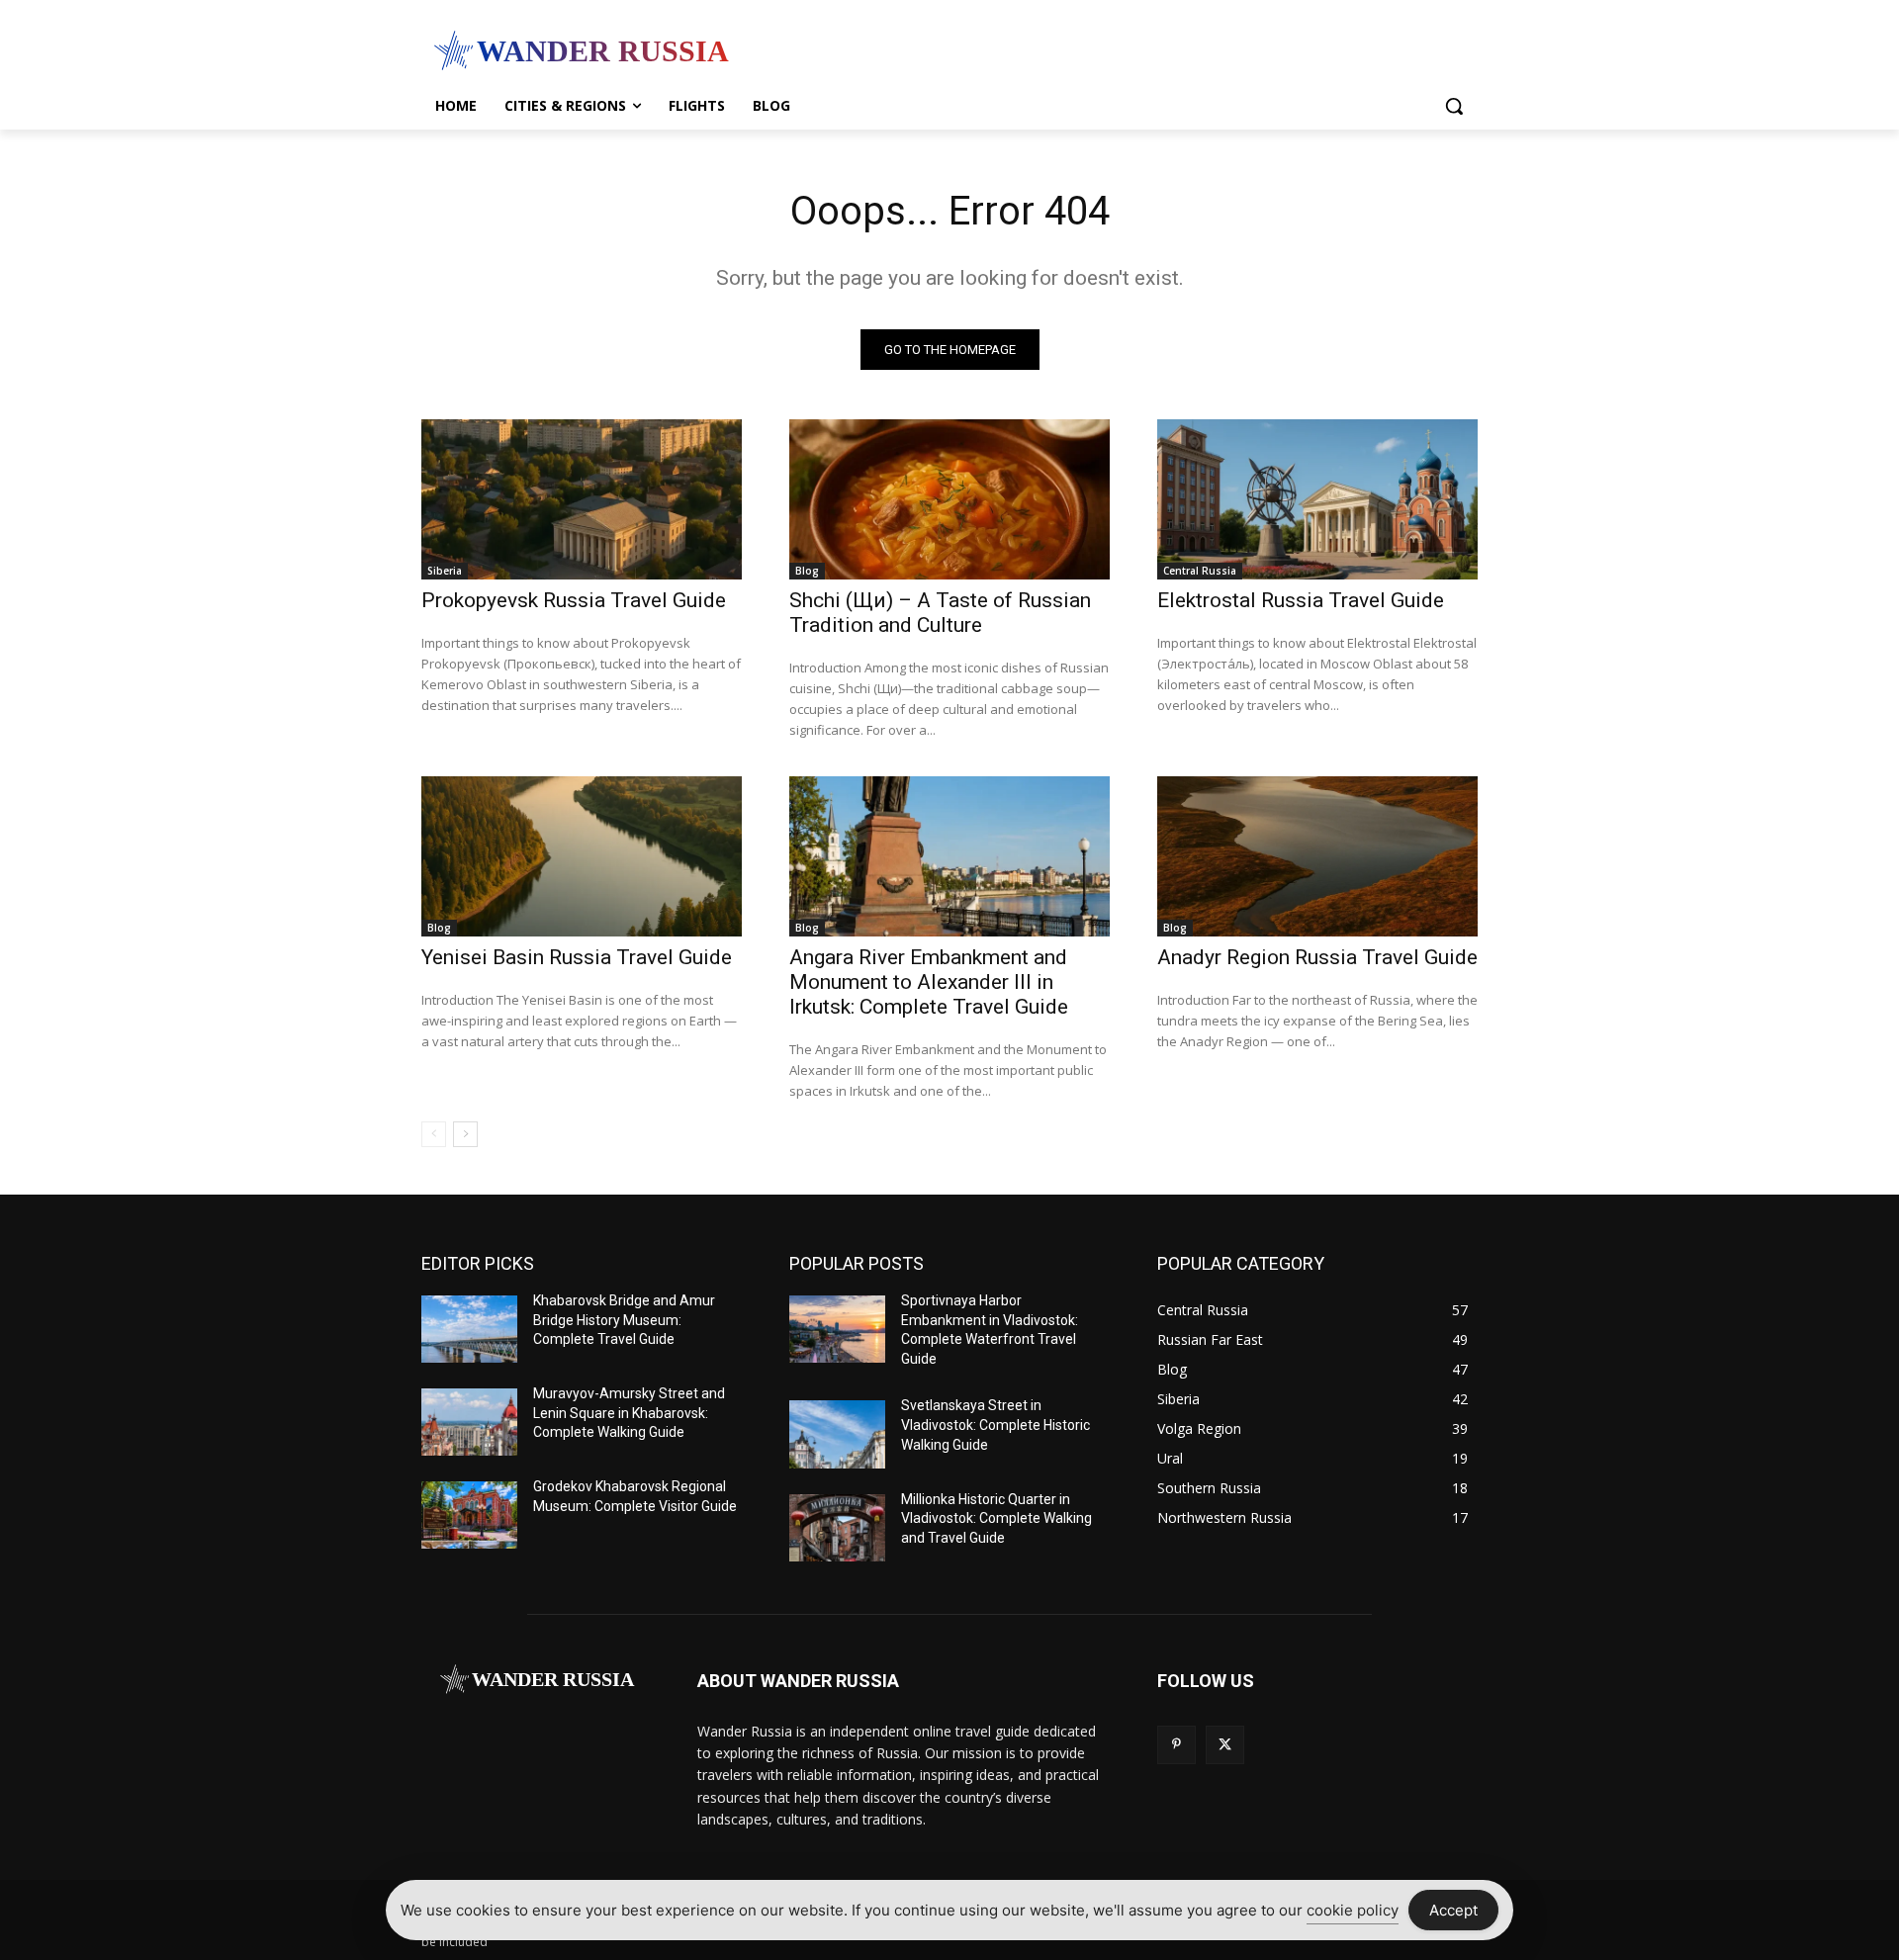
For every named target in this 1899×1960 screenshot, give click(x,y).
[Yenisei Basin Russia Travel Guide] (582, 856)
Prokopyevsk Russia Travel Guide (574, 600)
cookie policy (1353, 1910)
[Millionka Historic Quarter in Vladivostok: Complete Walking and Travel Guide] (837, 1528)
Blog (807, 571)
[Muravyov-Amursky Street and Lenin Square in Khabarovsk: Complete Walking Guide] (469, 1422)
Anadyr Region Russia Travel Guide (1317, 957)
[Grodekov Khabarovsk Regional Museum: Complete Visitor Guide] (469, 1515)
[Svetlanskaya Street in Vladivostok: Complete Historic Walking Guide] (837, 1434)
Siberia (445, 571)
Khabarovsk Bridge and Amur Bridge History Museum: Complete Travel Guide (624, 1320)
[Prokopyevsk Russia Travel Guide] (582, 499)
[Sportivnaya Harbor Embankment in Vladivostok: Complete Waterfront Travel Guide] (837, 1329)
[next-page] (465, 1134)
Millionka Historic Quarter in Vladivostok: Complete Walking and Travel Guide (996, 1518)
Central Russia (1200, 571)
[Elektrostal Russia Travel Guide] (1317, 499)
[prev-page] (434, 1134)
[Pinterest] (1176, 1745)
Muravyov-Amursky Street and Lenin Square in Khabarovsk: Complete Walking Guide (629, 1413)
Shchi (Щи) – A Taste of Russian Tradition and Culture (940, 613)
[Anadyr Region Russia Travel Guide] (1317, 856)
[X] (1225, 1745)
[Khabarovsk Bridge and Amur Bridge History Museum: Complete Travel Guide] (469, 1329)
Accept (1453, 1910)
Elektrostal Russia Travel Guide (1301, 600)
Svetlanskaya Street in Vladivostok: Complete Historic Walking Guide (995, 1425)
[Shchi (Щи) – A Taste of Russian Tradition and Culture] (949, 499)
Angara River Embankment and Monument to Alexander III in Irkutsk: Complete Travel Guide (929, 982)
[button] (1454, 106)
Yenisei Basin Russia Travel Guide (577, 957)
